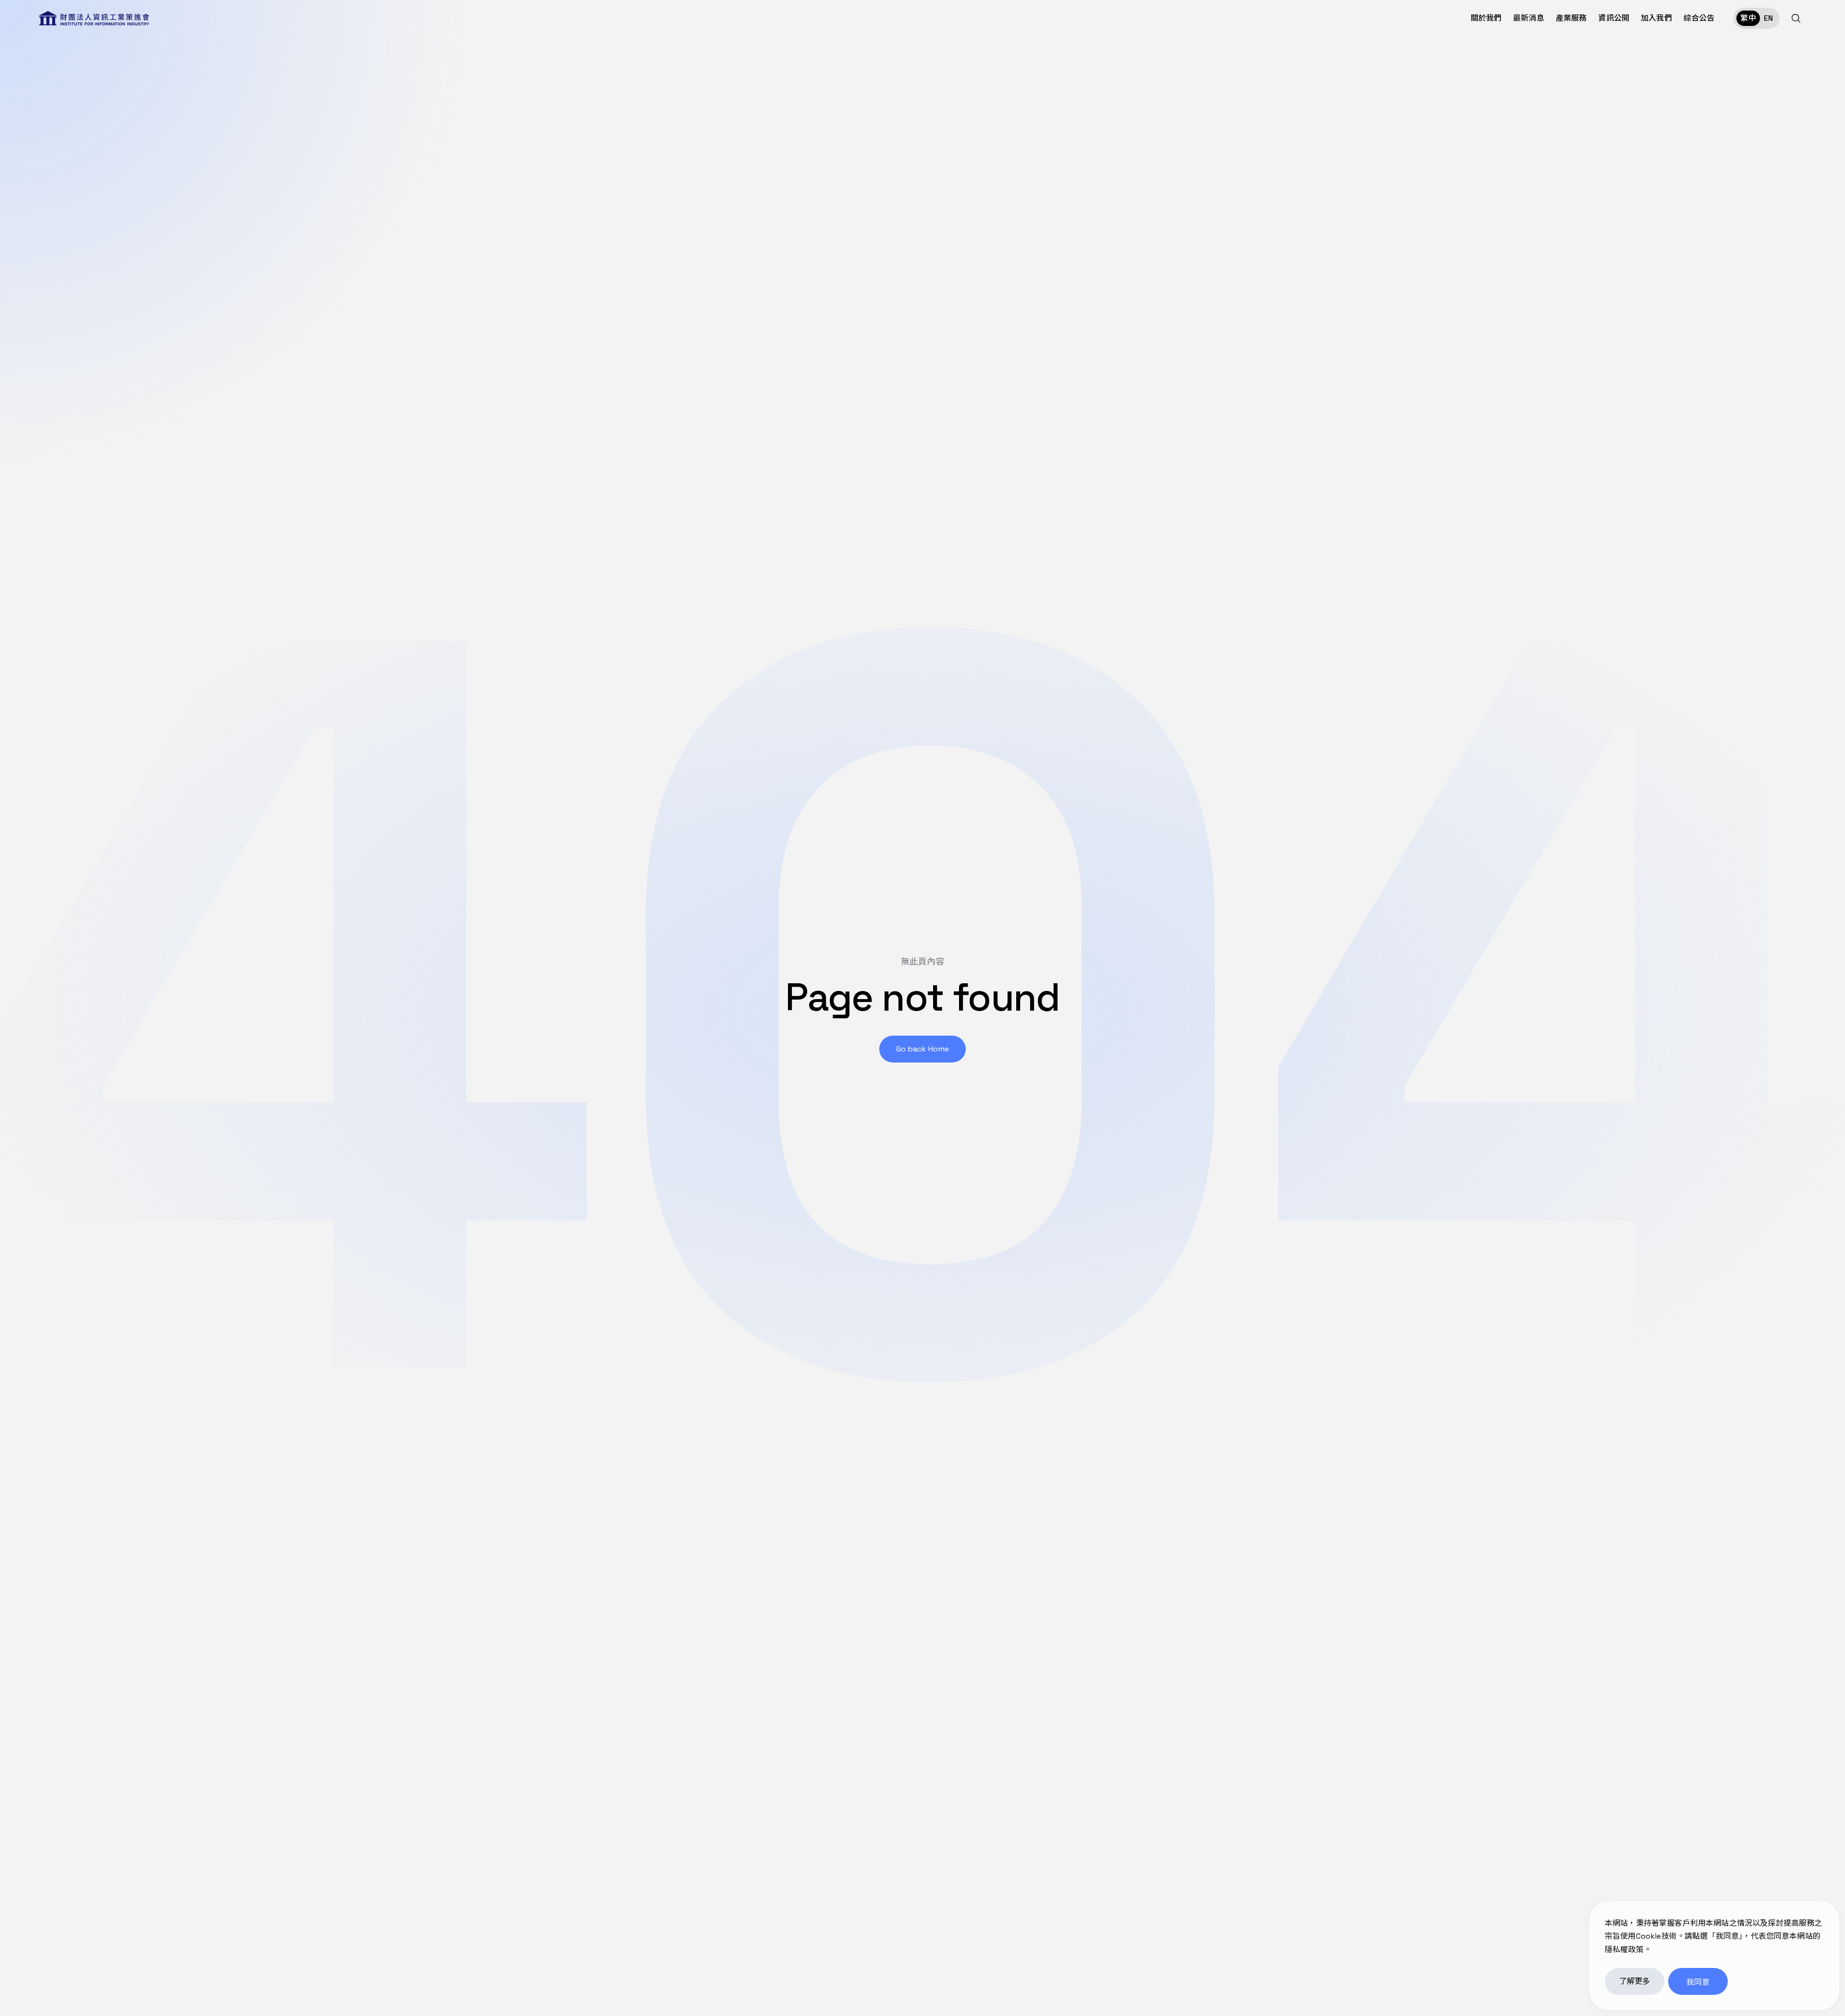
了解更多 (1635, 1981)
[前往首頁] (94, 18)
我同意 (1698, 1982)
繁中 (1748, 18)
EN (1768, 18)
